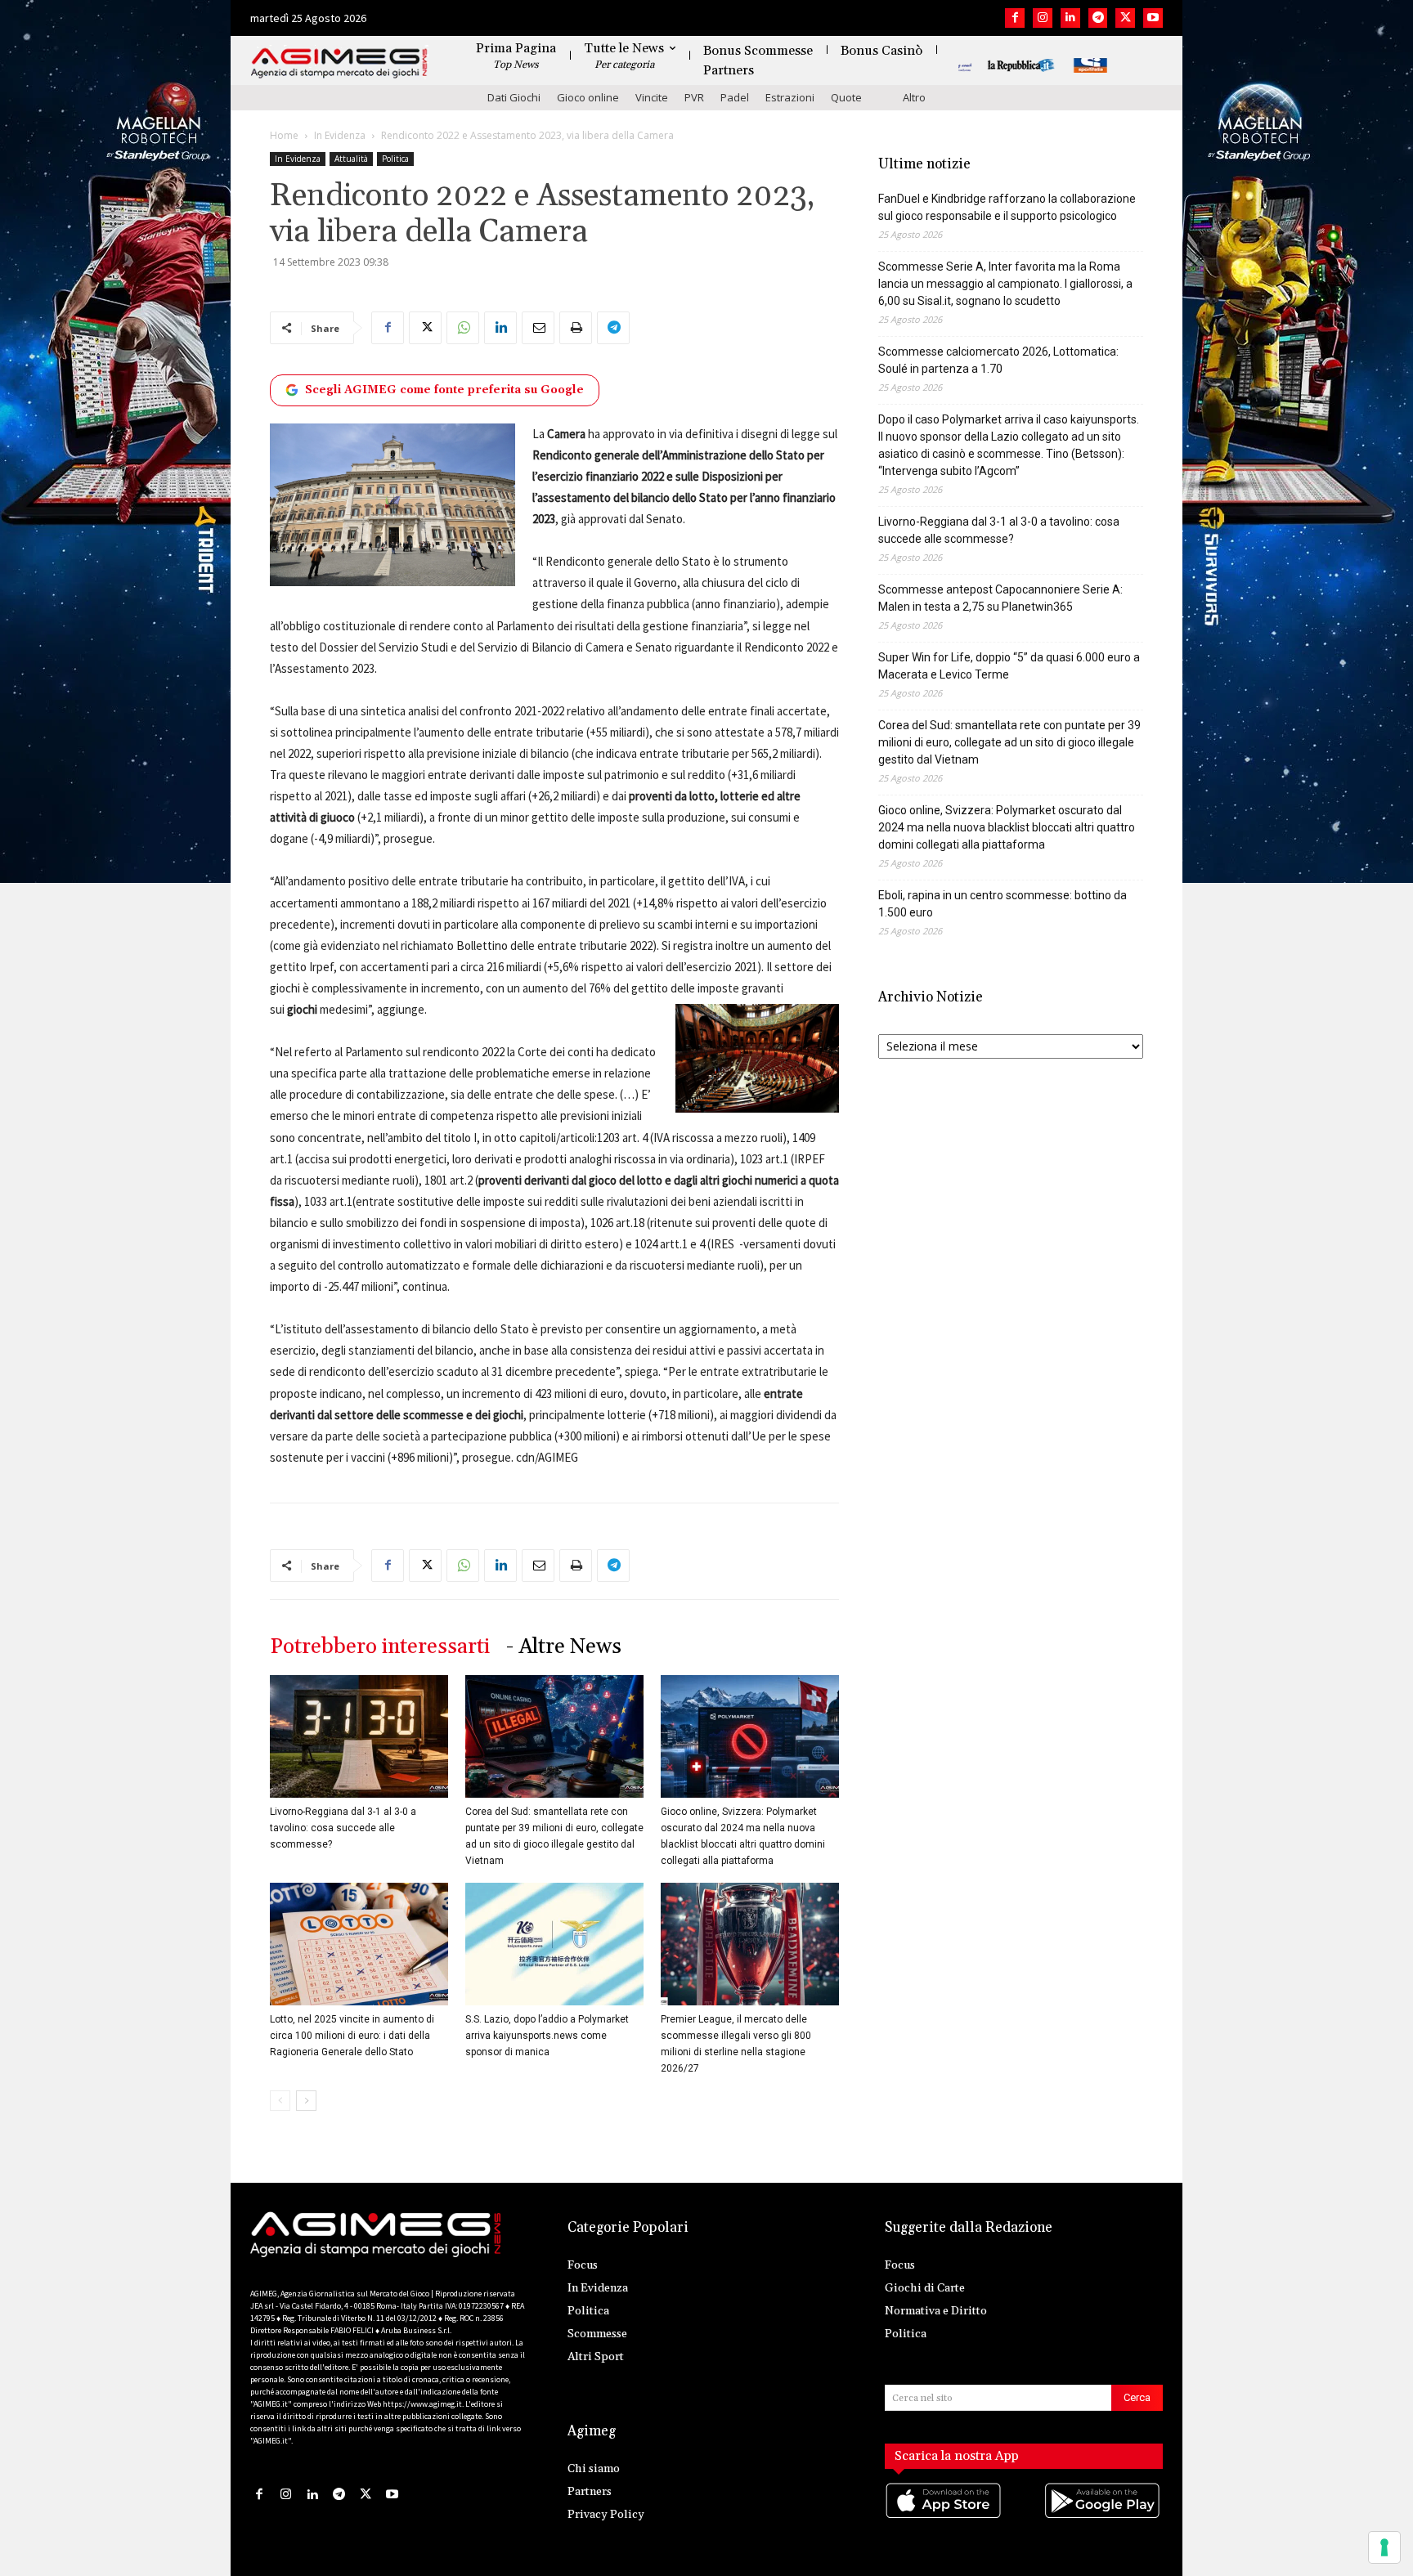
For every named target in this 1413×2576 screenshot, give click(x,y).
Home (284, 135)
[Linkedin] (1070, 18)
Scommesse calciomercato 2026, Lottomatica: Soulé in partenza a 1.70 (998, 360)
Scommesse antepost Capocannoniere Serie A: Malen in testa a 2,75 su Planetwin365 (1000, 598)
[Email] (538, 328)
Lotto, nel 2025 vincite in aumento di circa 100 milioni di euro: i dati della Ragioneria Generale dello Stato (352, 2036)
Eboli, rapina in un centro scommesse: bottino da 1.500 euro (1003, 904)
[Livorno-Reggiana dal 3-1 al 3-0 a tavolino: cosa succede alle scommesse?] (359, 1736)
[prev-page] (280, 2101)
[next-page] (306, 2101)
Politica (395, 159)
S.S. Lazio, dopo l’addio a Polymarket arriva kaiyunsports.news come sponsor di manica (547, 2036)
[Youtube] (1153, 18)
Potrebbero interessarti (380, 1647)
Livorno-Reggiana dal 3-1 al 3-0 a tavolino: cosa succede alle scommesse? (343, 1828)
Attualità (351, 159)
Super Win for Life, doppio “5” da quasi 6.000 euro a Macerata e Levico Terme (1009, 666)
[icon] (944, 2517)
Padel (735, 97)
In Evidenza (340, 135)
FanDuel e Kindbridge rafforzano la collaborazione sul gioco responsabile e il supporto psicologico (1007, 207)
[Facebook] (1015, 18)
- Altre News (564, 1647)
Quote (846, 97)
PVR (694, 97)
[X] (1125, 18)
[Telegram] (1098, 18)
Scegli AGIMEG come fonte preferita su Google (444, 390)
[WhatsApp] (463, 328)
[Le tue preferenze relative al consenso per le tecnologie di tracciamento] (1384, 2547)
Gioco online (588, 97)
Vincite (652, 97)
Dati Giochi (514, 97)
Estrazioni (790, 97)
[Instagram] (1043, 18)
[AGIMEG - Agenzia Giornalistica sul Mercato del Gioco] (339, 63)
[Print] (576, 328)
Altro (914, 97)
